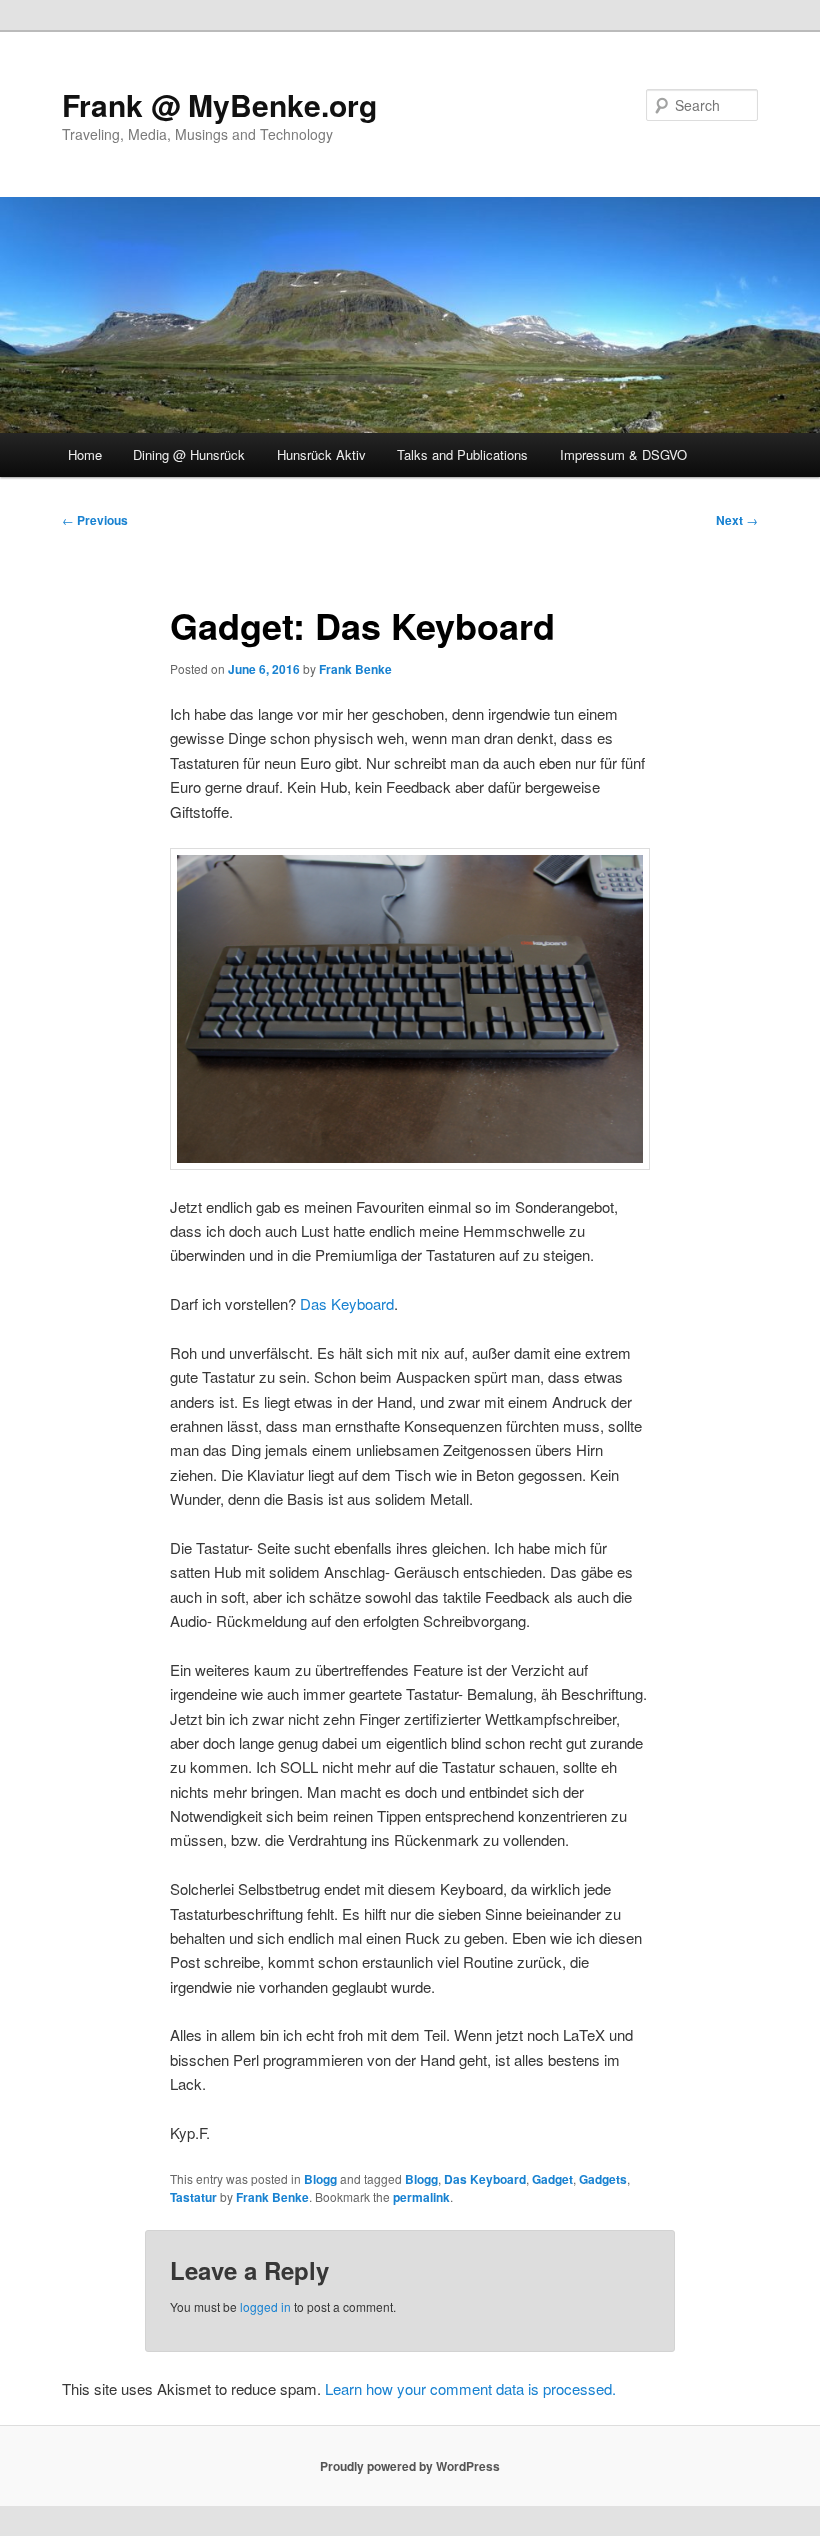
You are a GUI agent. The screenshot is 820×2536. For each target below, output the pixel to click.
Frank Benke (355, 669)
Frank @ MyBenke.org (219, 104)
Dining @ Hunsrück (189, 454)
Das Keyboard (347, 1303)
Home (85, 454)
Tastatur (193, 2197)
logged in (265, 2306)
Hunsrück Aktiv (321, 454)
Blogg (320, 2179)
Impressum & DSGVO (623, 454)
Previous (95, 520)
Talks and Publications (462, 454)
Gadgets (603, 2179)
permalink (421, 2197)
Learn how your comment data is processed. (470, 2388)
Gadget (552, 2179)
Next (737, 520)
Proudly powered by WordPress (410, 2466)
